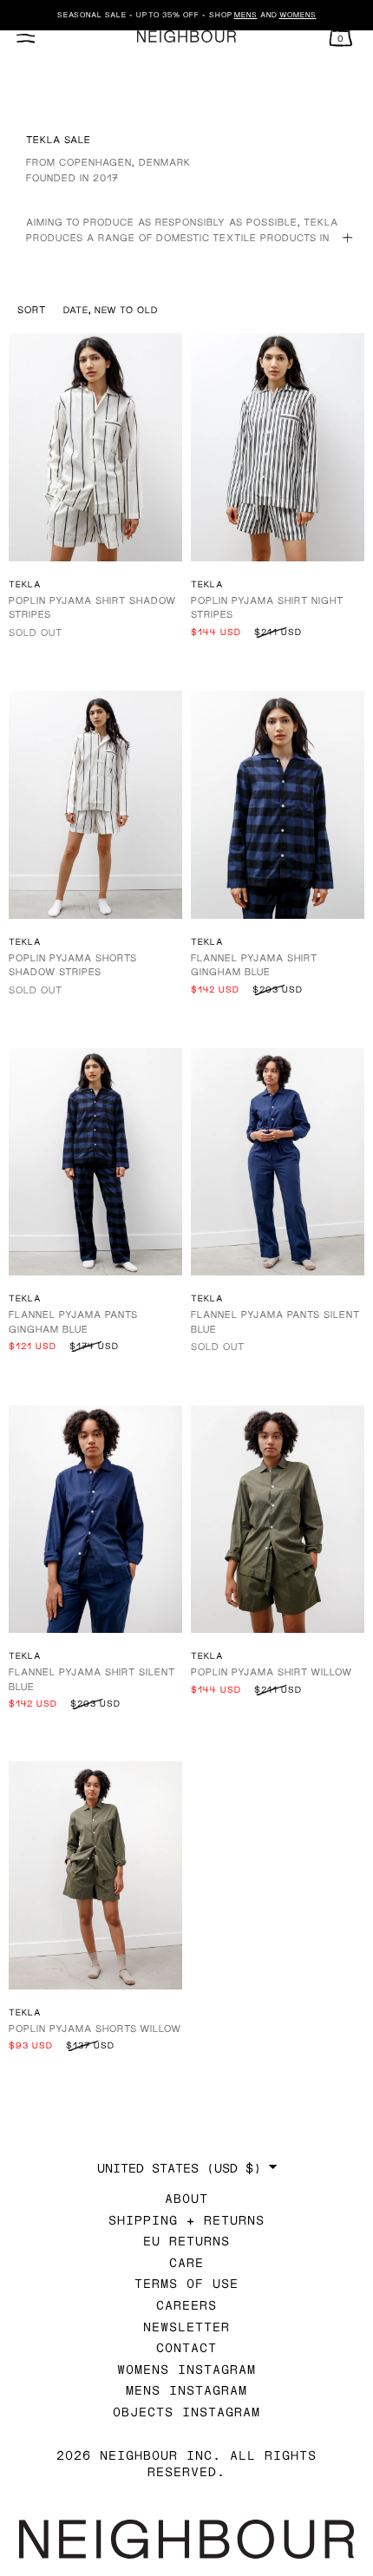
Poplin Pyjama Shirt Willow (272, 1671)
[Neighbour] (186, 37)
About (186, 2198)
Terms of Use (186, 2283)
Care (186, 2262)
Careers (186, 2305)
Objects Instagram (186, 2412)
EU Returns (186, 2241)
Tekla (25, 584)
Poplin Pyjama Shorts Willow (95, 2028)
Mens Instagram (186, 2390)
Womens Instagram (186, 2369)
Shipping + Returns (186, 2220)
